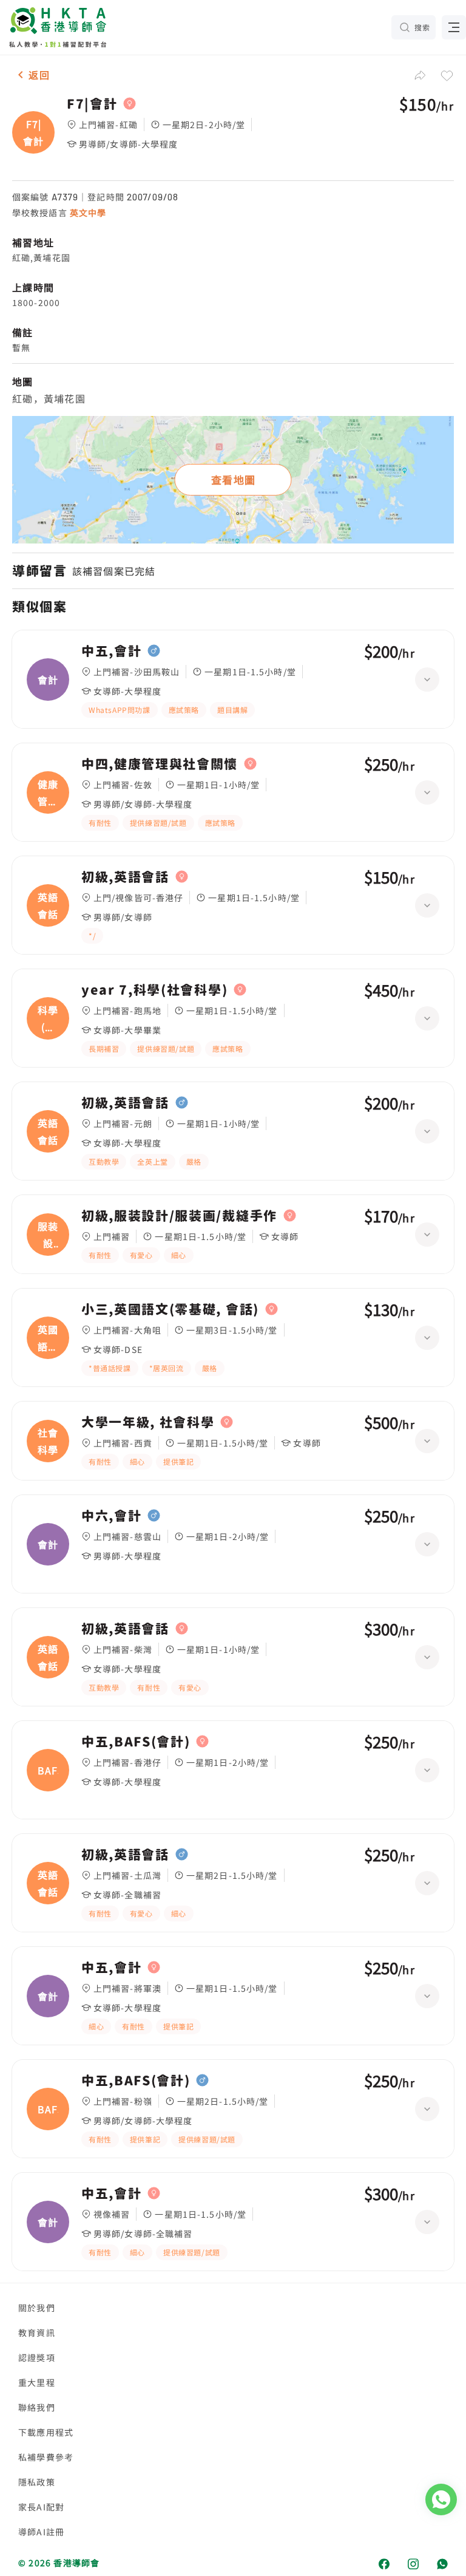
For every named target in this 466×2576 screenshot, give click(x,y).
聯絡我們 (37, 2407)
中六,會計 (111, 1516)
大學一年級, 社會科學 (148, 1422)
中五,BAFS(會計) (136, 1742)
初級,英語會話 (125, 877)
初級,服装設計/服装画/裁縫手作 (179, 1216)
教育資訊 (37, 2332)
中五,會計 (111, 651)
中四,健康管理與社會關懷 (160, 764)
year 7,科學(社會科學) (154, 990)
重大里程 (37, 2382)
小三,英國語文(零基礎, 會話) (170, 1309)
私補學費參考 (46, 2457)
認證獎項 (37, 2357)
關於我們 (37, 2308)
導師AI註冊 (41, 2532)
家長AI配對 (41, 2507)
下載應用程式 (46, 2432)
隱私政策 (37, 2482)
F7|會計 (92, 104)
